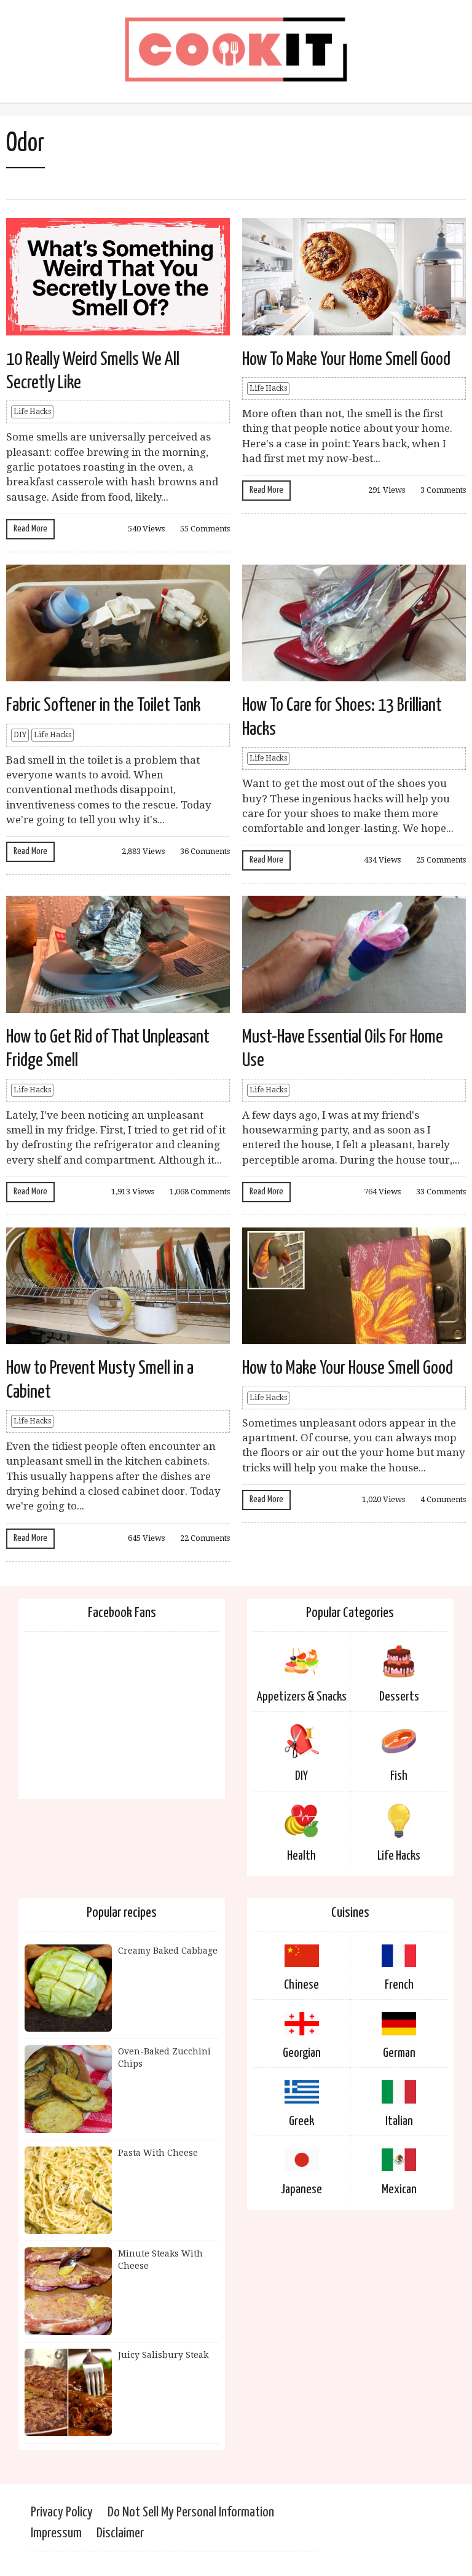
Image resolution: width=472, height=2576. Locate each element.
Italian (399, 2121)
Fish (399, 1776)
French (399, 1985)
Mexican (399, 2190)
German (399, 2053)
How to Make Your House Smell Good (348, 1368)
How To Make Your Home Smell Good (346, 359)
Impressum (56, 2533)
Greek (301, 2121)
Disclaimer (120, 2533)
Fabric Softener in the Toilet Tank (103, 705)
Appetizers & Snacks (302, 1697)
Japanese (301, 2190)
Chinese (301, 1985)
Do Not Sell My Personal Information (191, 2512)
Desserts (399, 1697)
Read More (30, 529)
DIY (20, 735)
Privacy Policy (62, 2512)
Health (301, 1856)
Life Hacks (32, 412)
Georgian (302, 2053)
